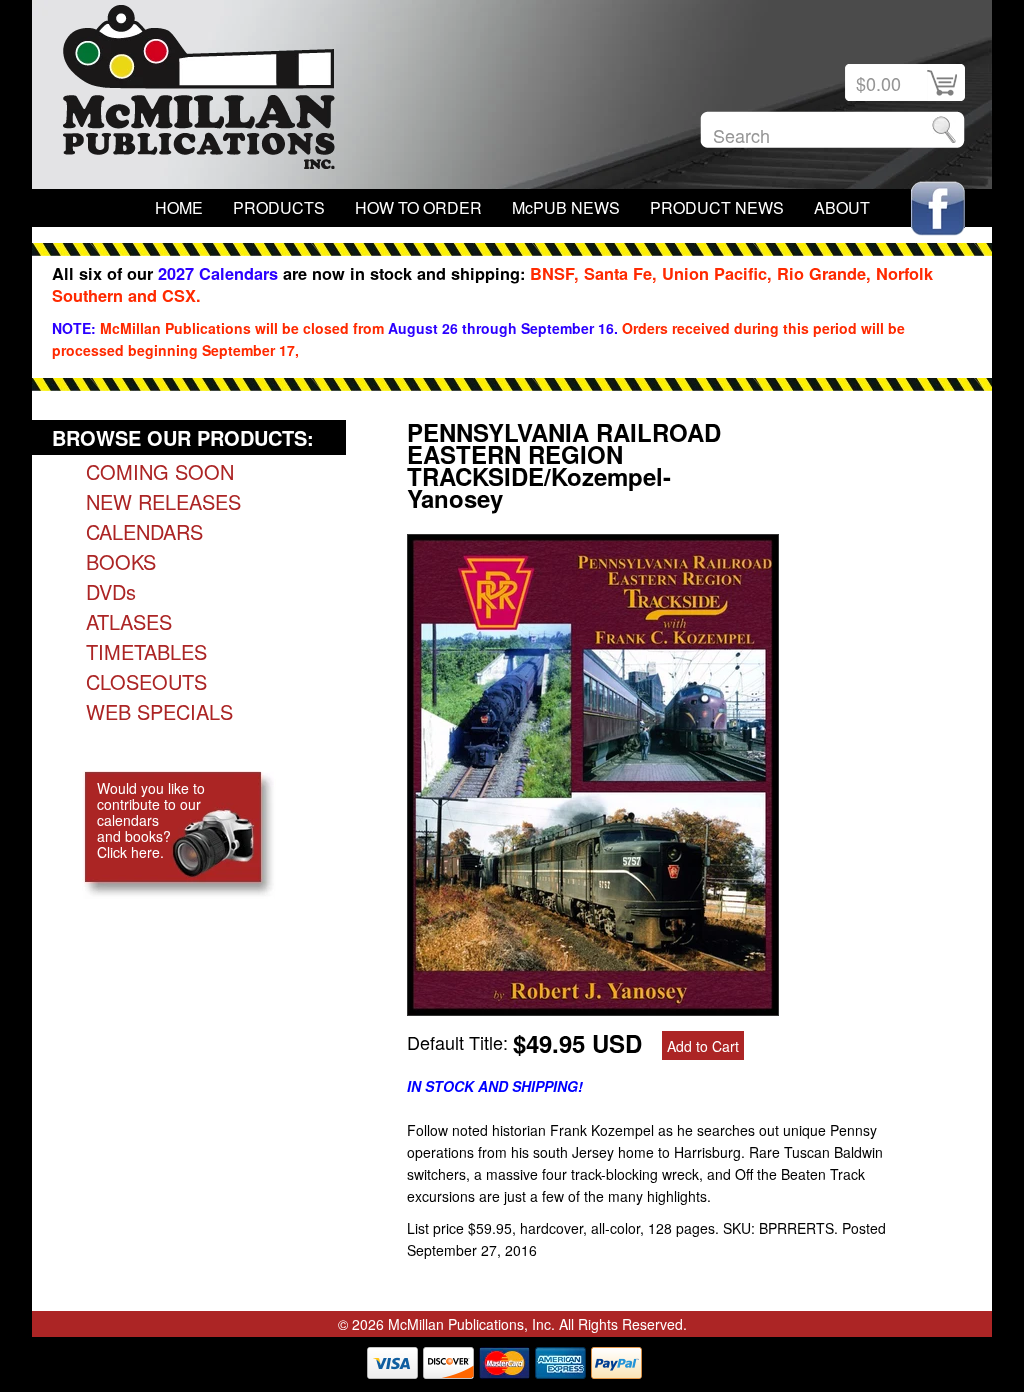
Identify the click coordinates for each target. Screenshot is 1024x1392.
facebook (938, 208)
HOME (179, 207)
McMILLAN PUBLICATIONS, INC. (199, 92)
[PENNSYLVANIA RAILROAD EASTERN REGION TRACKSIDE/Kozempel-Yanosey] (593, 1008)
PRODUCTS (279, 207)
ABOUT (842, 207)
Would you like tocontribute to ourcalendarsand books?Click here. (151, 820)
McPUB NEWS (566, 207)
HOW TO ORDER (418, 207)
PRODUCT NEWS (717, 207)
